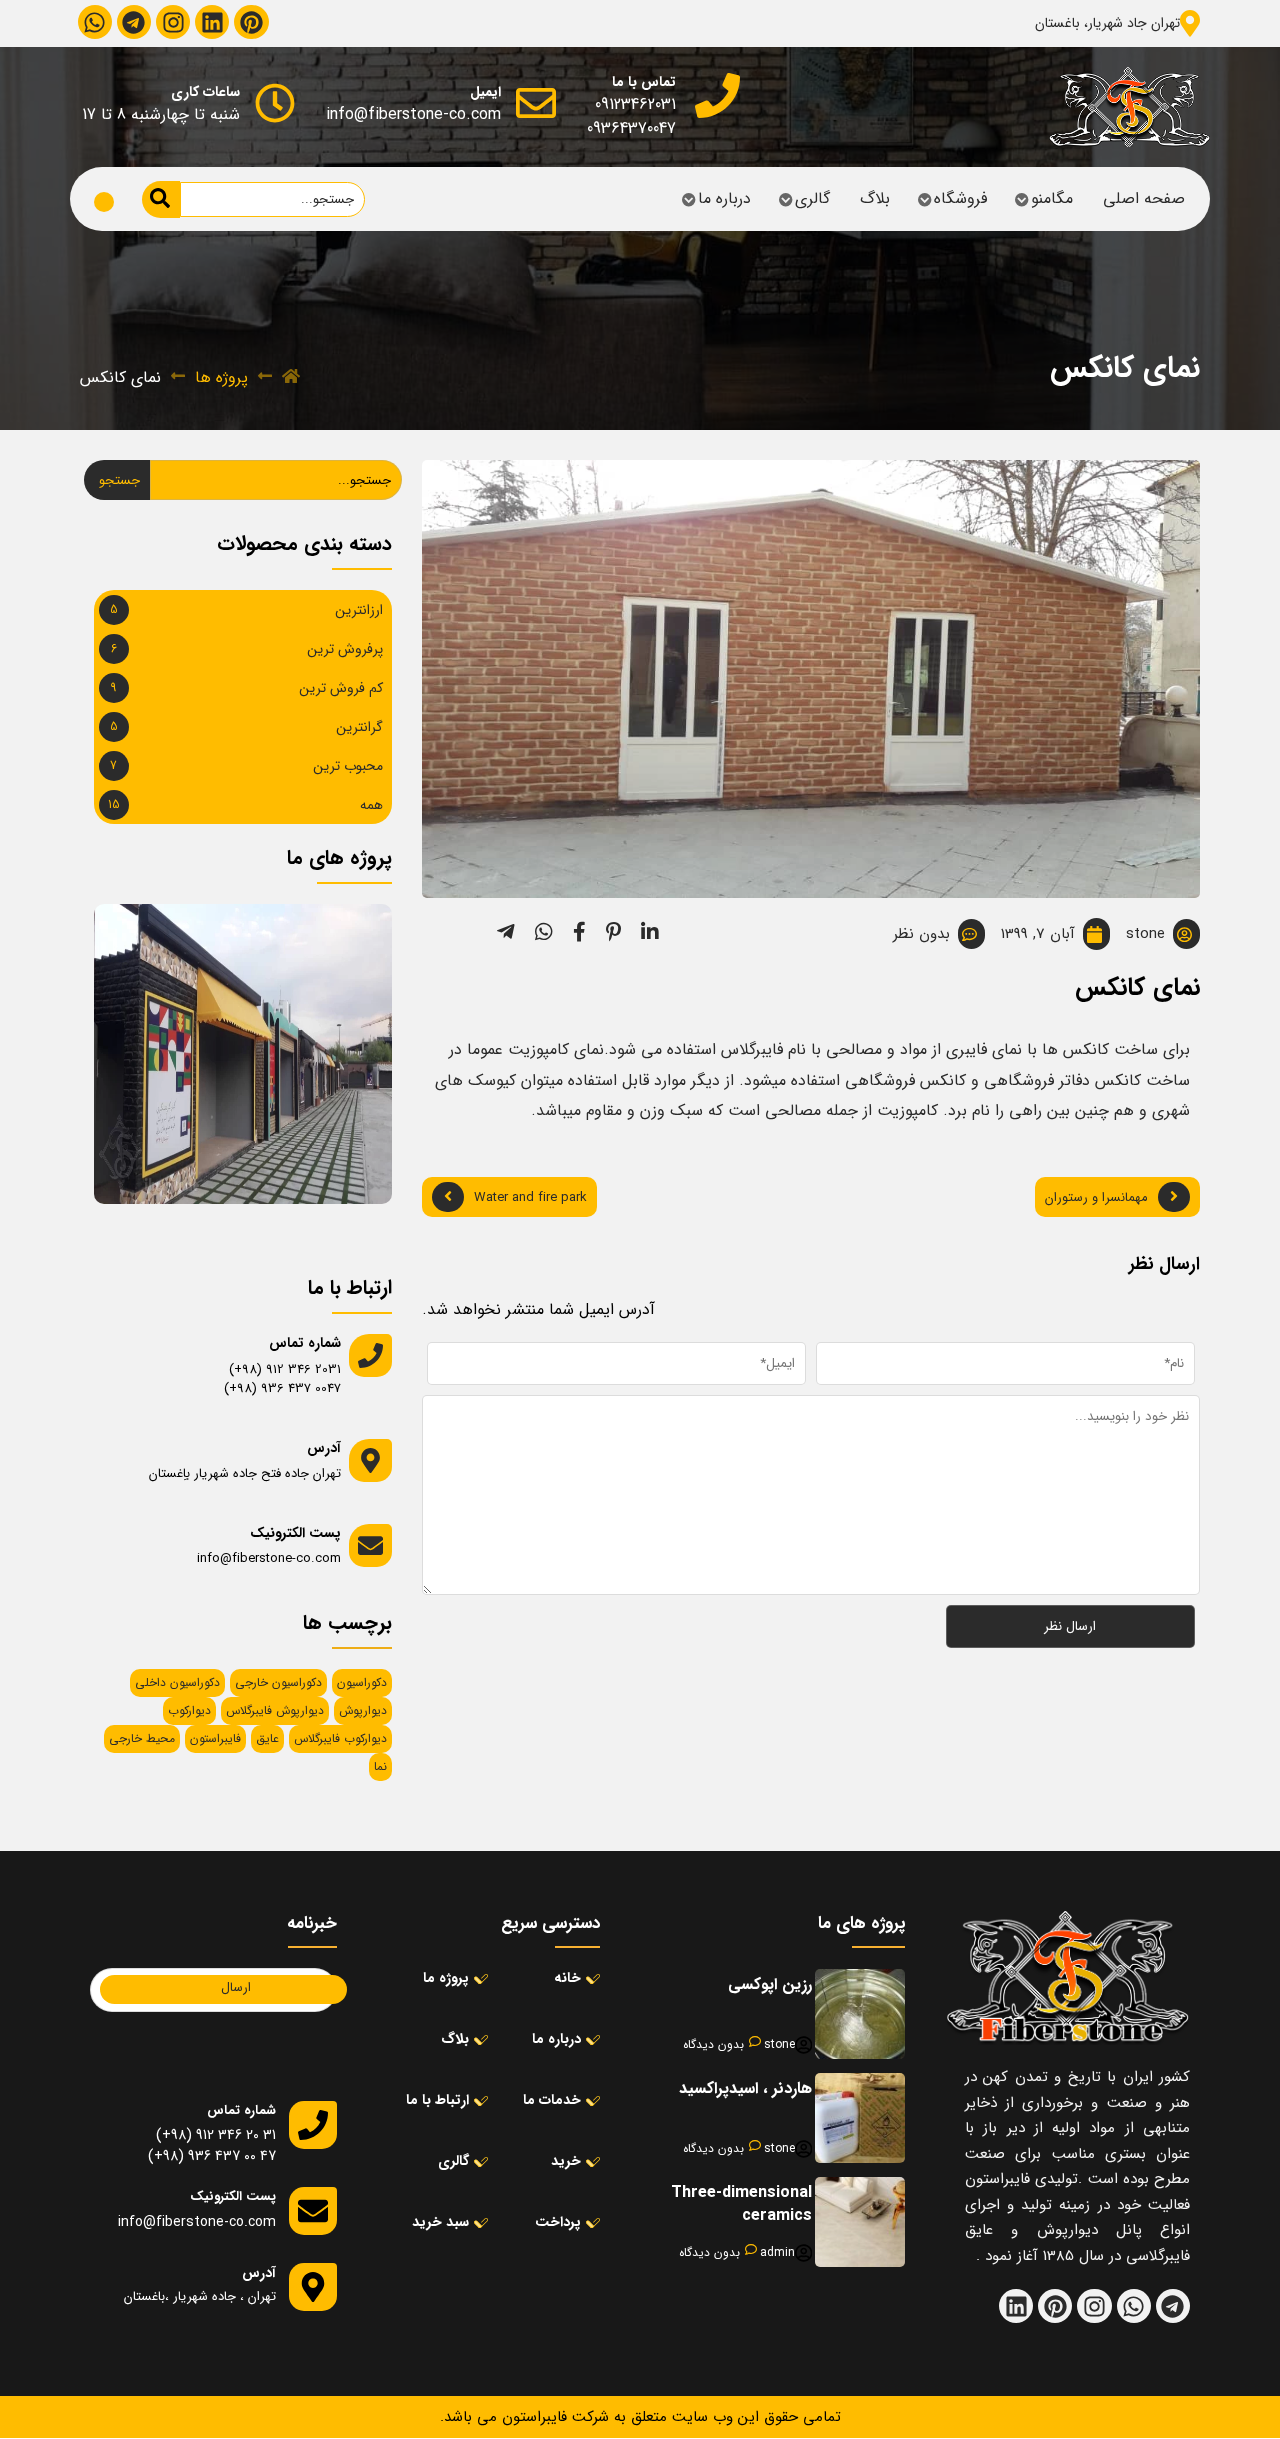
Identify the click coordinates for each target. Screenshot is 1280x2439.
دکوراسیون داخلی (177, 1682)
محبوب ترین (348, 766)
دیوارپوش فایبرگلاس (275, 1710)
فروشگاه (960, 198)
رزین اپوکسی (770, 1984)
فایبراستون (215, 1738)
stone (779, 2045)
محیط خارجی (142, 1738)
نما (380, 1766)
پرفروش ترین (345, 649)
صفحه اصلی (1144, 198)
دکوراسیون (362, 1682)
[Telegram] (134, 22)
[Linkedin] (212, 22)
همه (371, 805)
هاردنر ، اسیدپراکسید (745, 2088)
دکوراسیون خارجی (278, 1682)
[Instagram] (173, 22)
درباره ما (724, 198)
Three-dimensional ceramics (741, 2203)
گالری (812, 198)
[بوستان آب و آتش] (292, 943)
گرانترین (359, 727)
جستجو (119, 480)
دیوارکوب (189, 1710)
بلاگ (875, 198)
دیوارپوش (363, 1710)
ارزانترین (359, 610)
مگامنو (1052, 198)
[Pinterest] (251, 22)
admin (777, 2253)
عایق (267, 1738)
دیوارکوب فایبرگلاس (340, 1738)
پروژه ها (221, 378)
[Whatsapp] (95, 22)
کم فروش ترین (341, 688)
